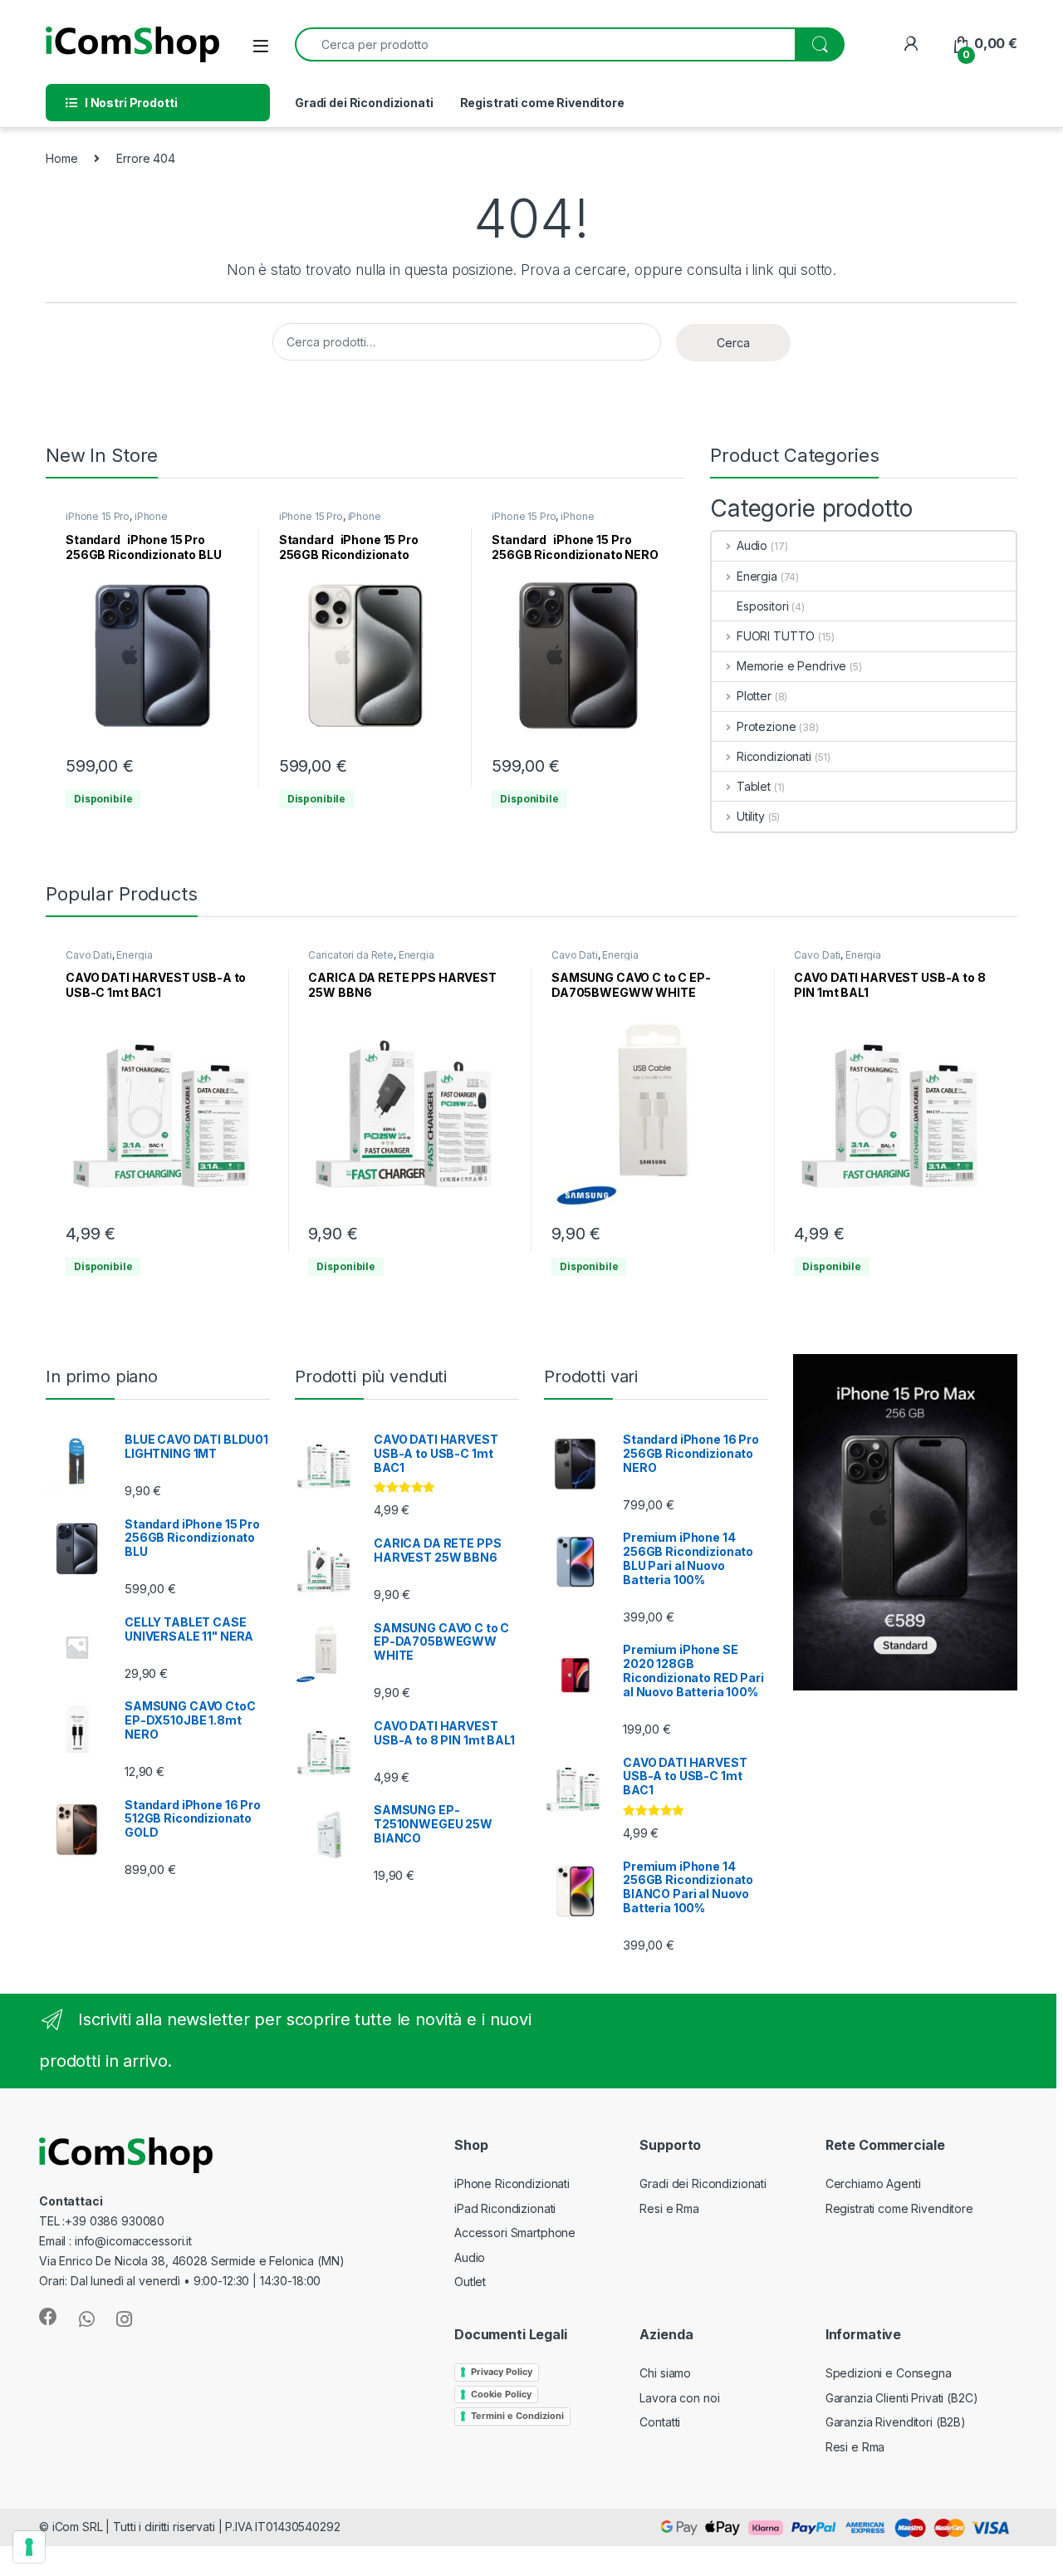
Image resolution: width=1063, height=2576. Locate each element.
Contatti (660, 2422)
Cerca (733, 343)
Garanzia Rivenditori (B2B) (896, 2422)
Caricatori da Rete (350, 955)
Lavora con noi (679, 2398)
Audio (752, 545)
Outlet (470, 2282)
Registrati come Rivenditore (542, 103)
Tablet (754, 786)
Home (61, 158)
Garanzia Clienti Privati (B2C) (902, 2398)
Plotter (754, 696)
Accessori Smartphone (515, 2233)
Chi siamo (665, 2373)
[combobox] (545, 44)
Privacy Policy (502, 2372)
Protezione (766, 726)
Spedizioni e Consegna (889, 2373)
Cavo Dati (89, 955)
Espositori (763, 606)
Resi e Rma (669, 2208)
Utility (751, 816)
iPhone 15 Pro (98, 516)
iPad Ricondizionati (505, 2208)
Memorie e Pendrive (791, 666)
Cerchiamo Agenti (873, 2183)
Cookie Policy (501, 2394)
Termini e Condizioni (517, 2416)
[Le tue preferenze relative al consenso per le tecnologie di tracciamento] (29, 2547)
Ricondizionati (774, 756)
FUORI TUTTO (776, 636)
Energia (757, 576)
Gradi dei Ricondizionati (364, 103)
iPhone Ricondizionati (117, 522)
